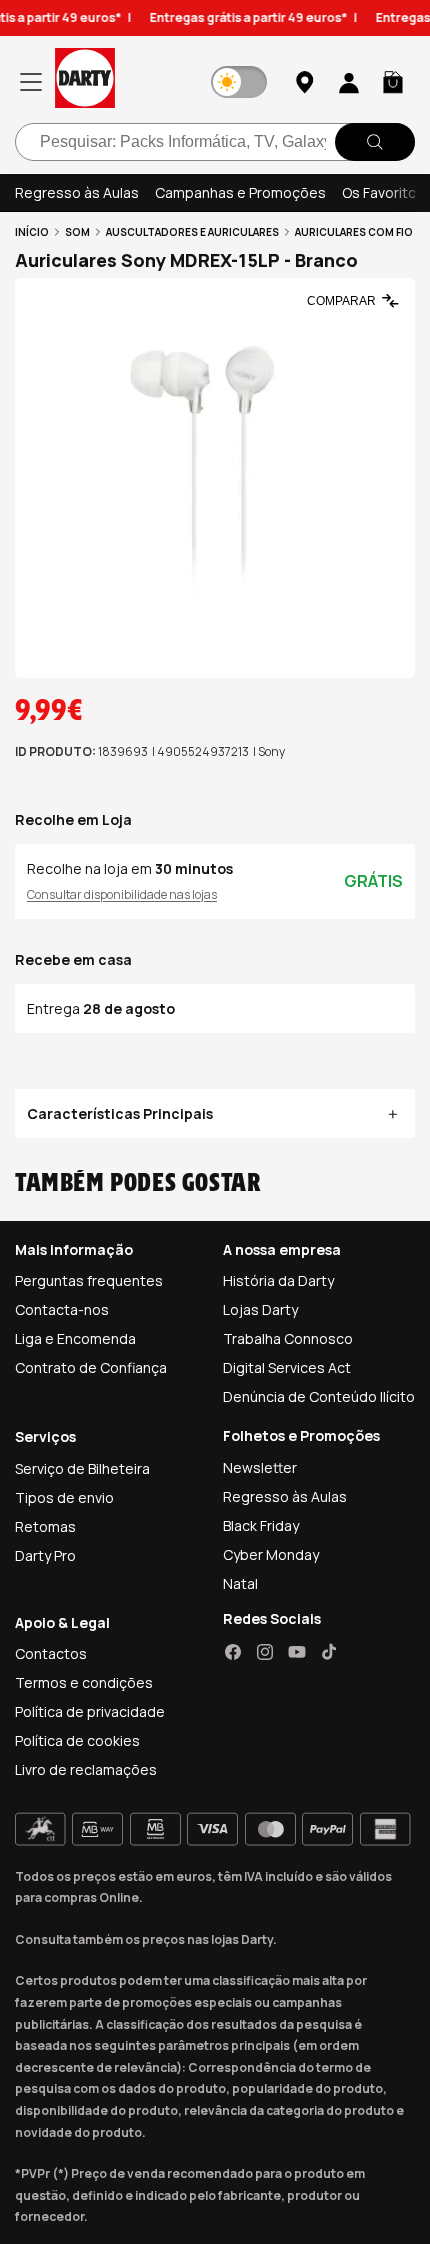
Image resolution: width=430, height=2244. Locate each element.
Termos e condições (84, 1682)
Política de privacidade (90, 1711)
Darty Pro (45, 1555)
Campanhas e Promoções (240, 192)
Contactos (51, 1653)
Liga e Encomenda (75, 1338)
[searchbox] (215, 142)
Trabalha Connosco (288, 1338)
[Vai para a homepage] (85, 81)
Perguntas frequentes (89, 1280)
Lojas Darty (260, 1309)
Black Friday (261, 1525)
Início (32, 232)
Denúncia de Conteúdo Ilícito (319, 1396)
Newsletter (260, 1467)
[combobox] (215, 142)
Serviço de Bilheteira (82, 1468)
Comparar (341, 301)
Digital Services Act (287, 1367)
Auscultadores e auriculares (192, 232)
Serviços (45, 1436)
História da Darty (278, 1280)
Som (77, 232)
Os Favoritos (383, 192)
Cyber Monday (271, 1554)
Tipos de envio (64, 1497)
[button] (393, 82)
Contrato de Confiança (91, 1367)
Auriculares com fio (354, 232)
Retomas (45, 1526)
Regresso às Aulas (77, 192)
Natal (240, 1583)
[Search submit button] (375, 142)
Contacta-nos (62, 1309)
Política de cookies (77, 1740)
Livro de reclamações (86, 1769)
